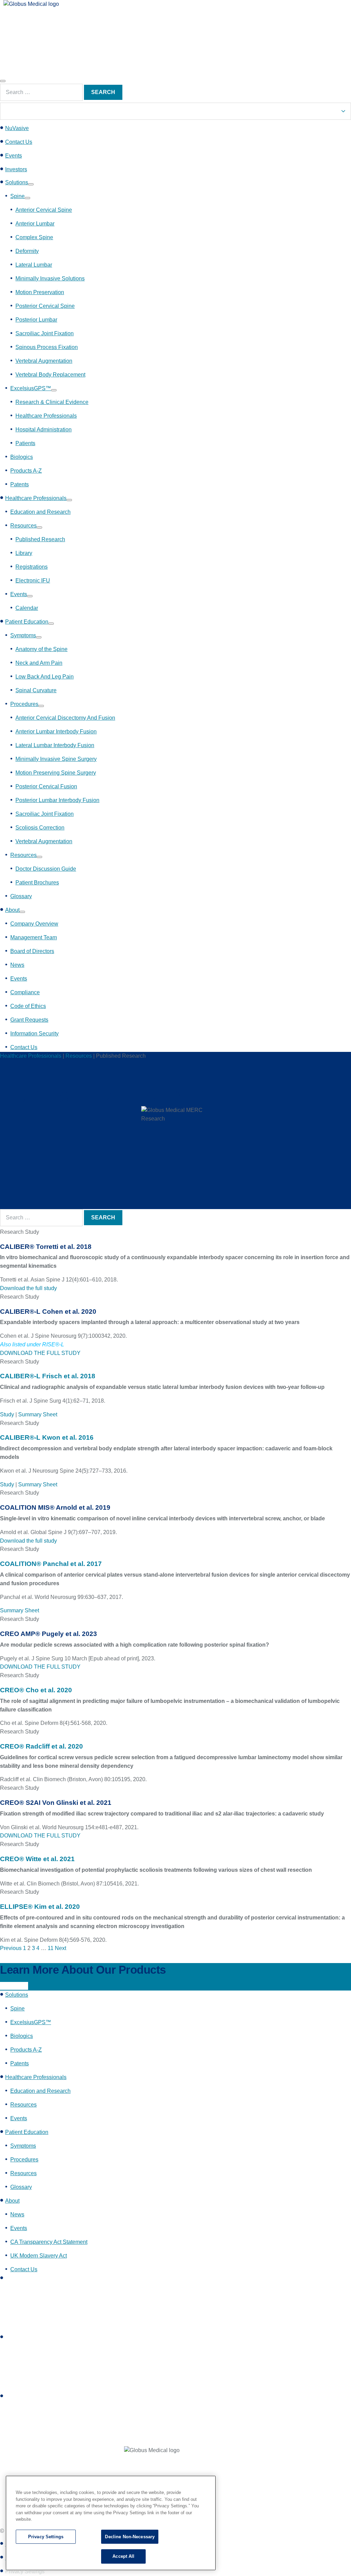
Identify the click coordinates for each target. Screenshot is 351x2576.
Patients (25, 443)
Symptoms (23, 635)
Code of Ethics (28, 1006)
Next (60, 1948)
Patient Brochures (37, 883)
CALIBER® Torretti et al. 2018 (46, 1247)
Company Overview (34, 924)
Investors (16, 169)
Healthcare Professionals (46, 416)
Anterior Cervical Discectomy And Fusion (65, 718)
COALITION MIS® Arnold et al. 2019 (55, 1507)
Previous (11, 1948)
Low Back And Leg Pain (45, 677)
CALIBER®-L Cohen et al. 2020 (48, 1312)
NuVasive (17, 128)
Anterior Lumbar (35, 224)
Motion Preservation (40, 292)
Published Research (40, 539)
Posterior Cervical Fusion (46, 786)
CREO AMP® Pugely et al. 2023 (49, 1634)
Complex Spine (34, 237)
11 (51, 1948)
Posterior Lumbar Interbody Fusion (57, 800)
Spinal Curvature (36, 690)
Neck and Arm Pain (39, 663)
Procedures (24, 704)
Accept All (123, 2556)
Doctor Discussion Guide (46, 869)
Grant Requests (29, 1020)
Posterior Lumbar (36, 320)
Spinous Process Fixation (47, 347)
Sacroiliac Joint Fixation (45, 333)
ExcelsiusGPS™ (31, 388)
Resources (23, 526)
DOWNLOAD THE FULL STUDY (40, 1353)
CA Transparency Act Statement (49, 2242)
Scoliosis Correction (40, 828)
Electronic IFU (33, 581)
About (12, 910)
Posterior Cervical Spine (45, 306)
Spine (17, 196)
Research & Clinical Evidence (52, 402)
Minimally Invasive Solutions (50, 279)
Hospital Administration (44, 430)
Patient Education (27, 622)
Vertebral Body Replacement (50, 375)
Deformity (27, 251)
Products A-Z (26, 471)
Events (14, 156)
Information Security (34, 1034)
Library (24, 553)
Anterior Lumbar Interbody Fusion (56, 732)
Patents (20, 484)
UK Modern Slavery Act (39, 2256)
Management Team (34, 937)
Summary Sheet (38, 1414)
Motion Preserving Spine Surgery (56, 773)
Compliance (25, 992)
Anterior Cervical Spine (44, 210)
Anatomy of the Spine (41, 649)
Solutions (17, 182)
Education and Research (40, 512)
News (17, 965)
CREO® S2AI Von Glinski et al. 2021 (56, 1803)
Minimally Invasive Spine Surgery (56, 759)
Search (103, 92)
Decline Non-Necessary (130, 2537)
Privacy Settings (46, 2537)
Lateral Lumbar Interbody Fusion (55, 745)
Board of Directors (32, 951)
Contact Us (19, 142)
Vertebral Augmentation (44, 361)
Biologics (22, 457)
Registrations (32, 567)
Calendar (27, 608)
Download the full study (28, 1288)
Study (7, 1414)
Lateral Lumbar (34, 265)
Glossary (21, 896)
